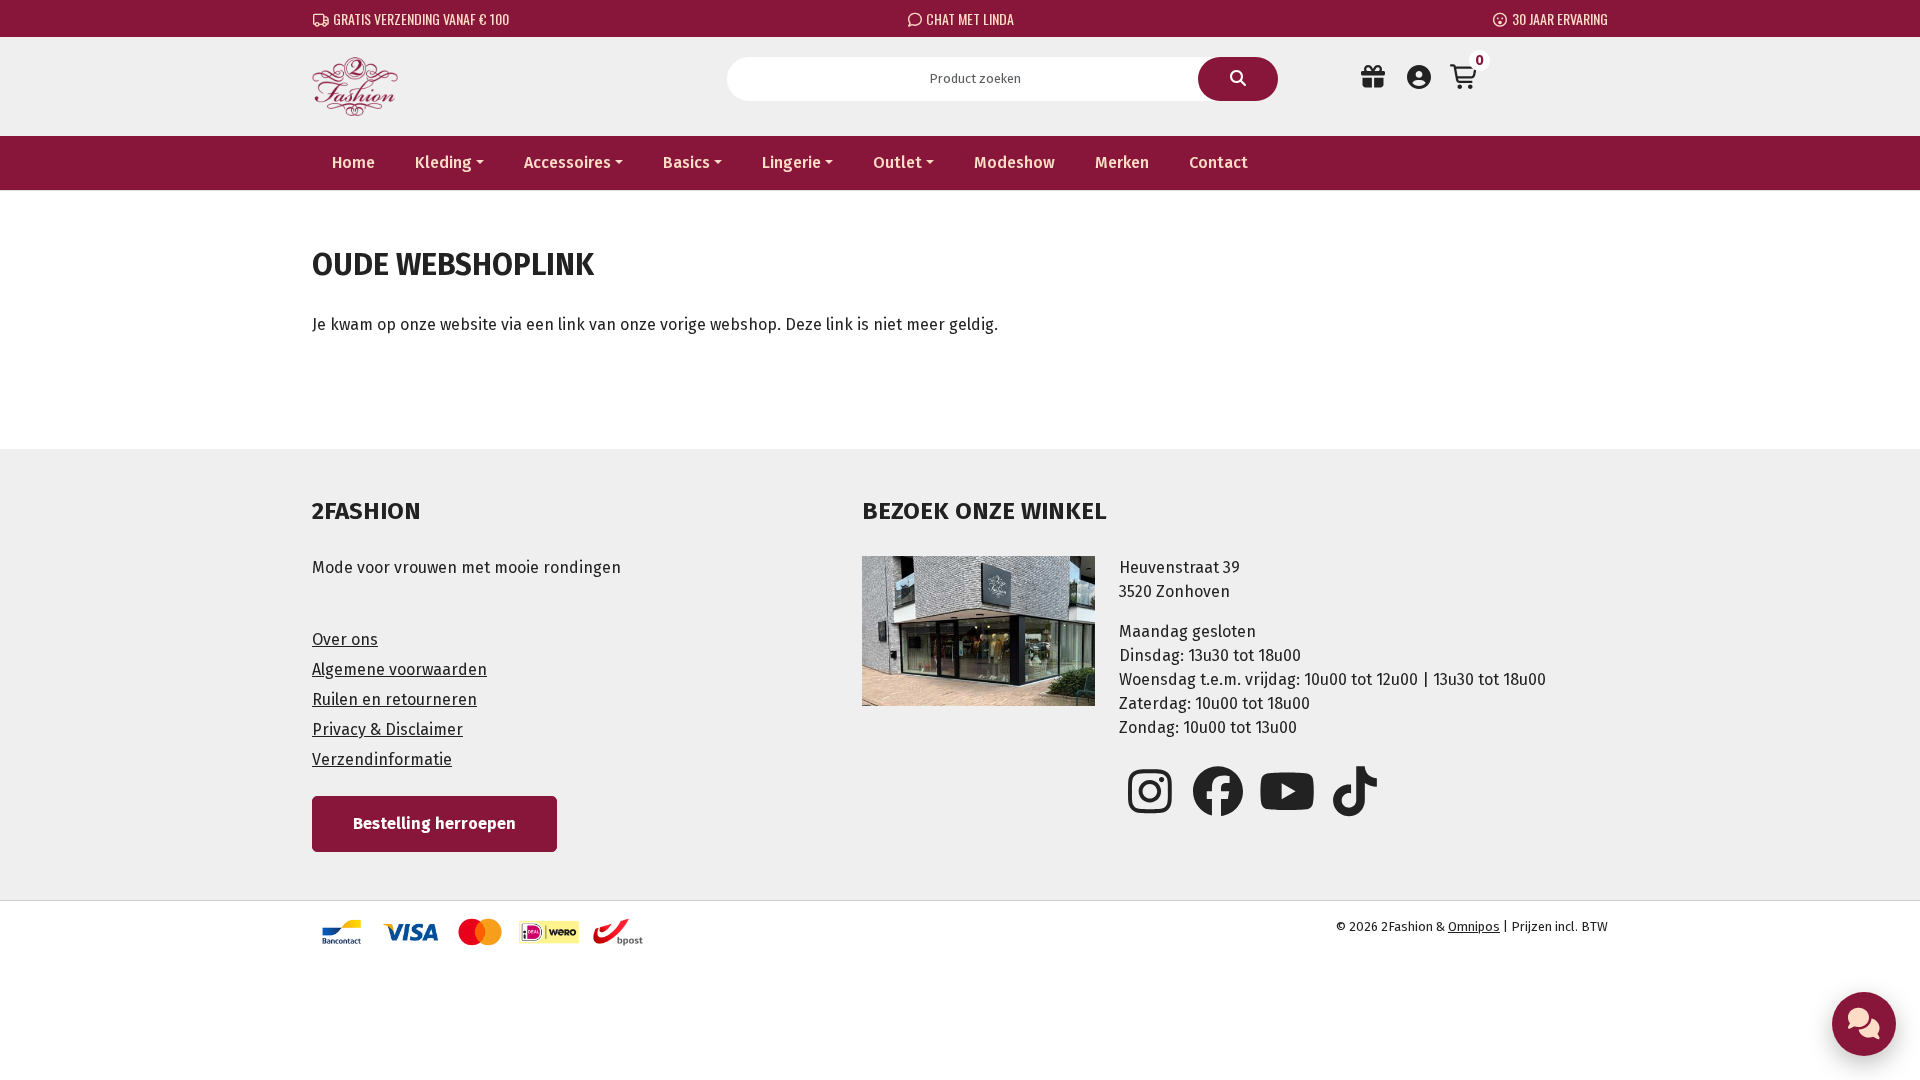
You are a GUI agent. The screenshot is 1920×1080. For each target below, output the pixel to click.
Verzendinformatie (382, 759)
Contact (1218, 162)
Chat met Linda (968, 18)
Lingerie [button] (791, 162)
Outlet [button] (897, 162)
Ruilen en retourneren (394, 699)
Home (353, 162)
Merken (1122, 162)
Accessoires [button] (567, 162)
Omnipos (1474, 926)
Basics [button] (686, 162)
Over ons (345, 639)
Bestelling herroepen (434, 823)
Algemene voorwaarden (399, 669)
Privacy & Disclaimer (387, 729)
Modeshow (1014, 162)
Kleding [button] (443, 162)
